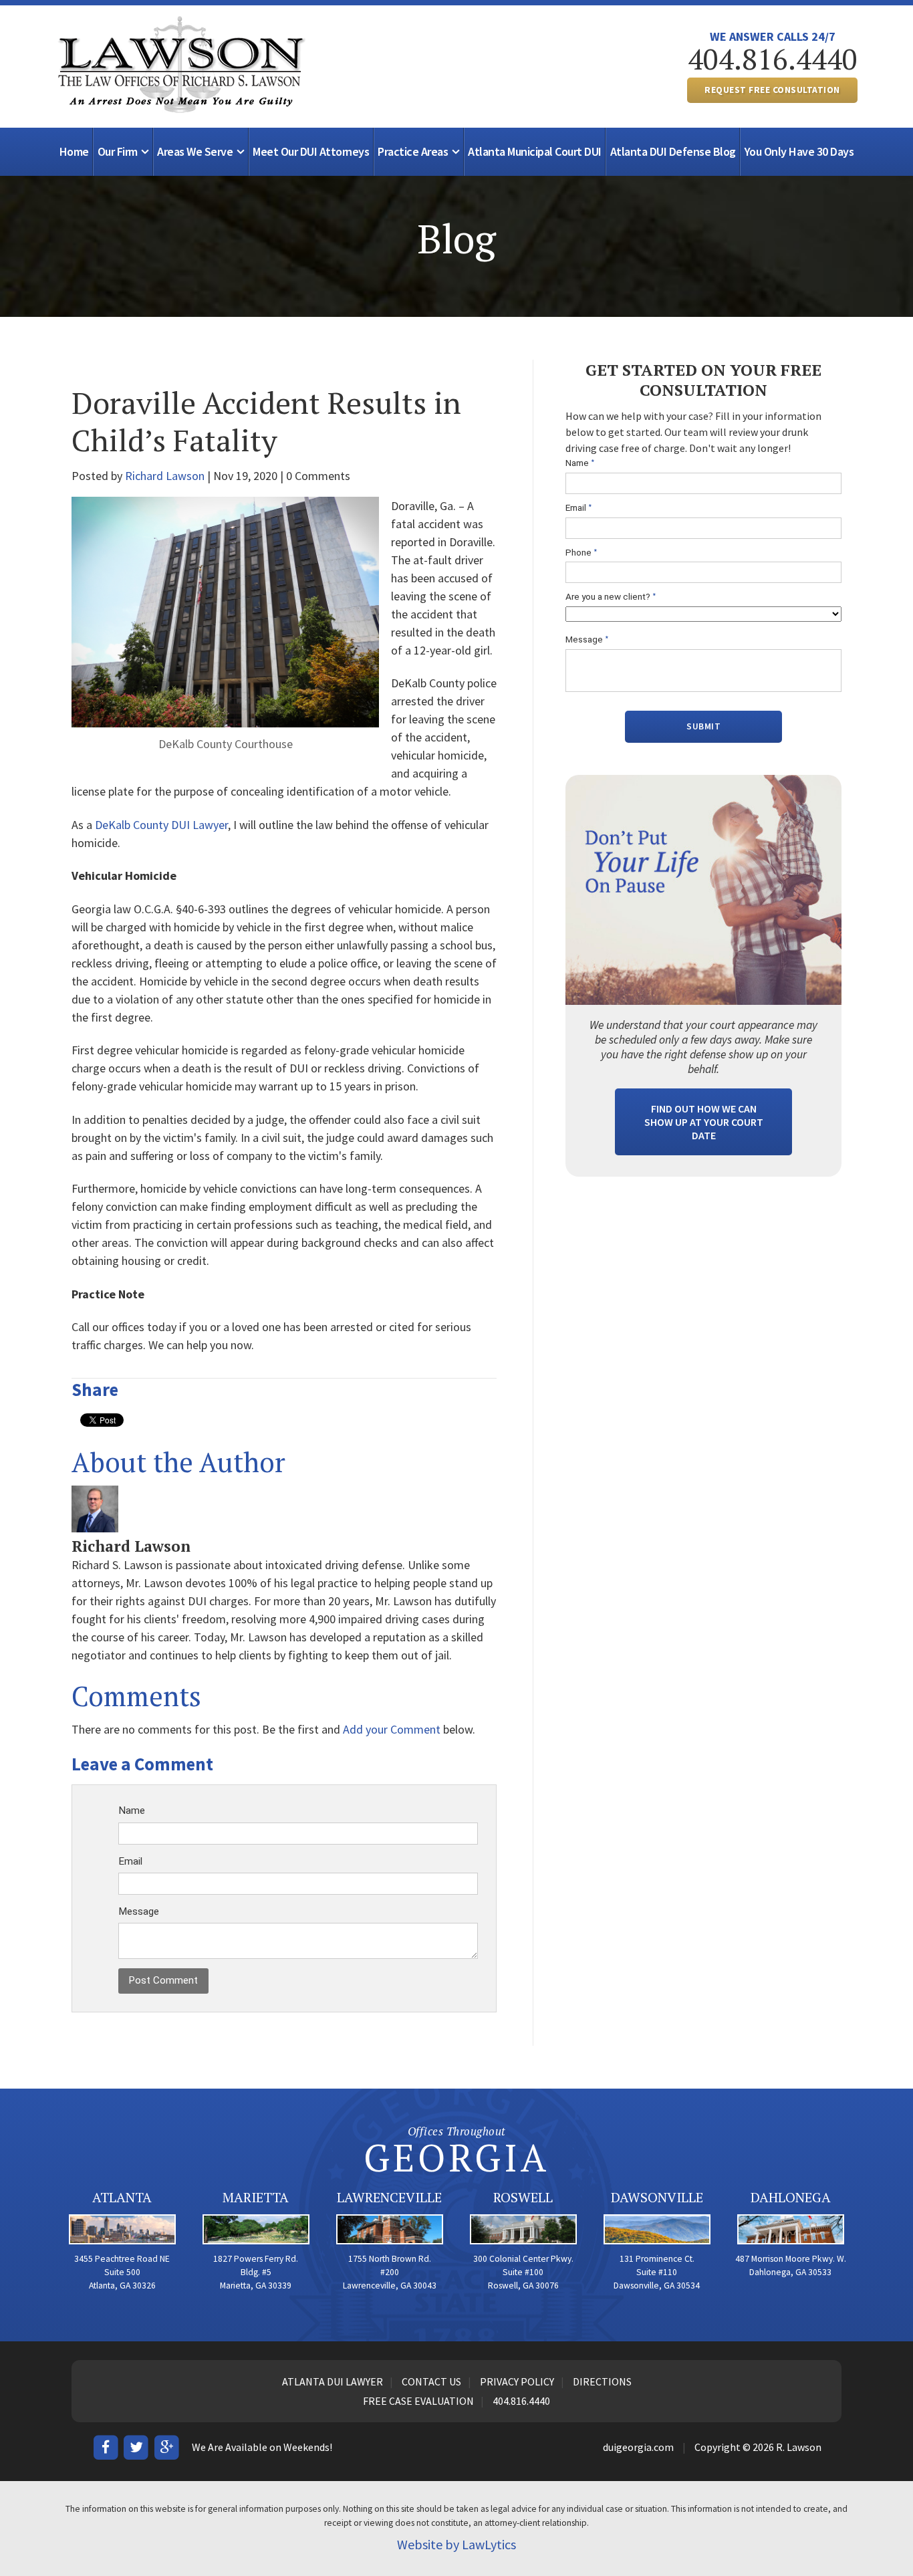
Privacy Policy (517, 2381)
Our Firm (118, 151)
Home (74, 151)
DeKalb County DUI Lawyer (161, 825)
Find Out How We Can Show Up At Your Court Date (704, 1122)
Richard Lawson (165, 476)
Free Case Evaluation (418, 2401)
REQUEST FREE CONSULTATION (772, 90)
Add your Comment (392, 1729)
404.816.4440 (773, 59)
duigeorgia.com (638, 2447)
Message (139, 1911)
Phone (581, 553)
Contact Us (431, 2381)
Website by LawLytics (456, 2544)
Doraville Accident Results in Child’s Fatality (266, 421)
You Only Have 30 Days (799, 151)
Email (130, 1861)
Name (132, 1810)
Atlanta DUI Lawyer (333, 2381)
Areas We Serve (195, 151)
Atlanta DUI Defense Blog (673, 151)
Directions (602, 2381)
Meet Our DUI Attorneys (311, 151)
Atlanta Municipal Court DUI (535, 151)
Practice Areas (413, 151)
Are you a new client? (611, 597)
